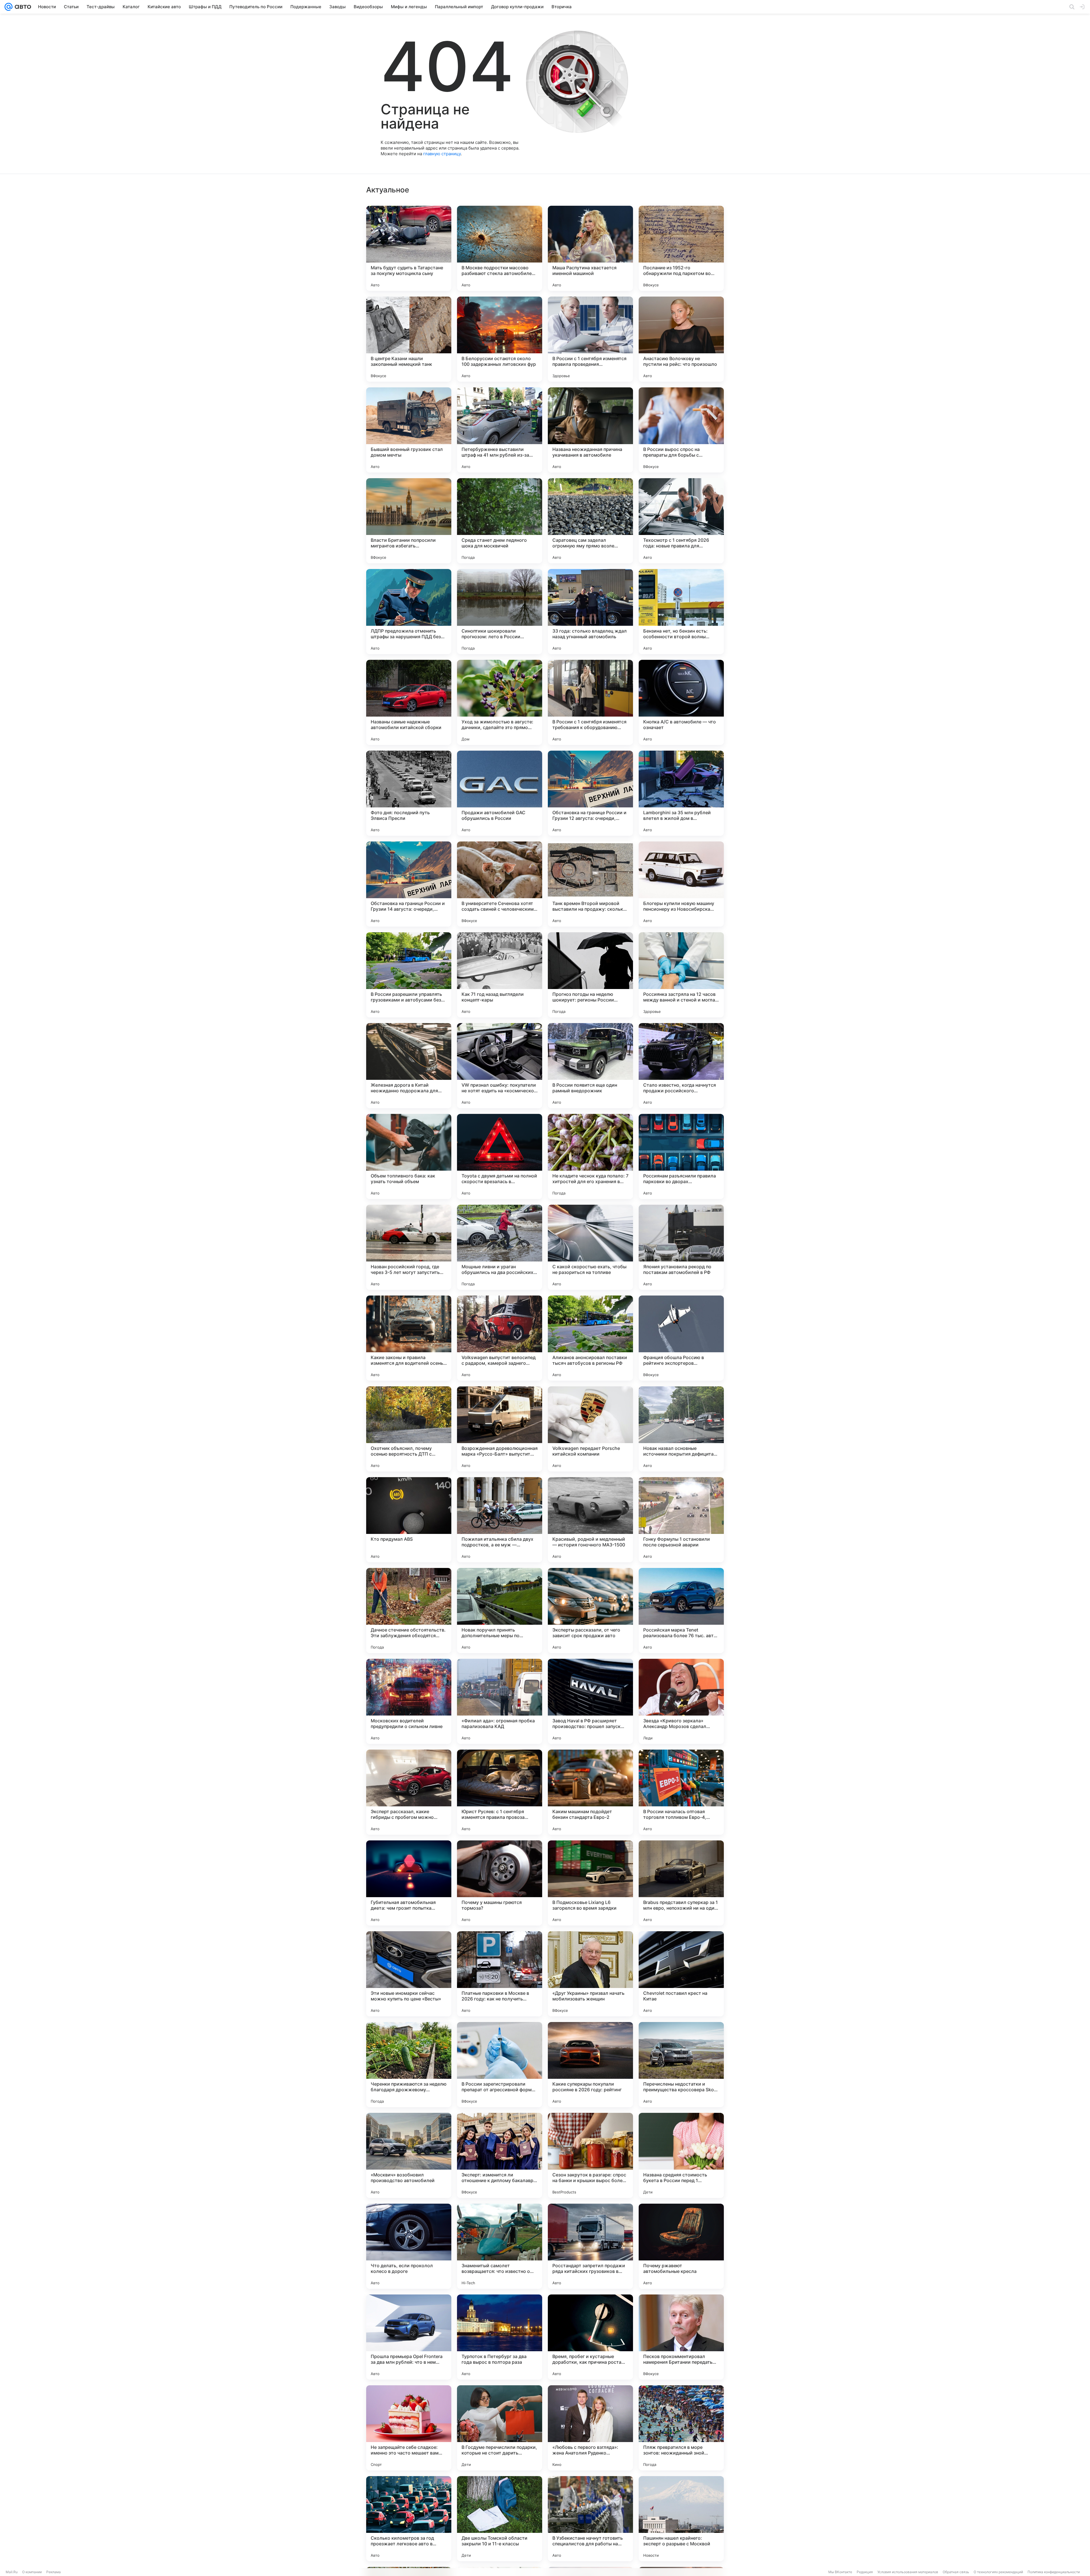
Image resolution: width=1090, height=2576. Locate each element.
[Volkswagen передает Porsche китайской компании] (590, 1429)
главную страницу (442, 154)
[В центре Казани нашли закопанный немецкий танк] (409, 339)
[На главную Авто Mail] (22, 7)
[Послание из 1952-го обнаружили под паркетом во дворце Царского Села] (681, 248)
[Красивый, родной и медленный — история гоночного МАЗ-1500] (590, 1520)
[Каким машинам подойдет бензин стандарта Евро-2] (590, 1792)
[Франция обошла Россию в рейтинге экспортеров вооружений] (681, 1338)
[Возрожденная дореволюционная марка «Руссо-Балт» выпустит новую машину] (500, 1429)
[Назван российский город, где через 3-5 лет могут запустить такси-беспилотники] (409, 1247)
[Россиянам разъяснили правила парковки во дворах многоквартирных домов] (681, 1156)
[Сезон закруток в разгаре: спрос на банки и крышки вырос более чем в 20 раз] (590, 2155)
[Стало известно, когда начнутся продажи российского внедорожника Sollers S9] (681, 1066)
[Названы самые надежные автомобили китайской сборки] (409, 702)
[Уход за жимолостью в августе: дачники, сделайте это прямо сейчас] (500, 702)
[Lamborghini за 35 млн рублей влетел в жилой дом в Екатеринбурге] (681, 793)
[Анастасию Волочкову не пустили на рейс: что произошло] (681, 339)
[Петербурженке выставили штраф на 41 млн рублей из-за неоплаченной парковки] (500, 430)
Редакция (865, 2572)
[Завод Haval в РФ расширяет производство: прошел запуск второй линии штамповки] (590, 1701)
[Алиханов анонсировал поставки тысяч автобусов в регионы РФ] (590, 1338)
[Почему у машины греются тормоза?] (500, 1883)
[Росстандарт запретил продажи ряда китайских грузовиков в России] (590, 2246)
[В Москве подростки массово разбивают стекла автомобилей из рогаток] (500, 248)
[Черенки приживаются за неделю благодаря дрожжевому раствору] (409, 2065)
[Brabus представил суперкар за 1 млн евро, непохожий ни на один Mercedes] (681, 1883)
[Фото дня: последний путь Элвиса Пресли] (409, 793)
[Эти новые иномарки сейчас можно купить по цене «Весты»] (409, 1974)
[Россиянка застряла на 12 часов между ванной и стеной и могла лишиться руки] (681, 975)
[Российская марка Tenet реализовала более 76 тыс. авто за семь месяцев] (681, 1611)
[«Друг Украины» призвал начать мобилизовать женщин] (590, 1974)
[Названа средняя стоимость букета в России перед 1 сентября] (681, 2155)
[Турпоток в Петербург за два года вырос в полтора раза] (500, 2337)
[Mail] (9, 7)
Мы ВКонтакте (840, 2572)
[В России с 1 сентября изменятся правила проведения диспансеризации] (590, 339)
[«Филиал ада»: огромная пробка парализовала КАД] (500, 1701)
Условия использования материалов (908, 2572)
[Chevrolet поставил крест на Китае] (681, 1974)
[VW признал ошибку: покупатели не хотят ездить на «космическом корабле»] (500, 1066)
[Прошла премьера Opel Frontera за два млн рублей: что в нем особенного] (409, 2337)
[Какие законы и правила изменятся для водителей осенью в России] (409, 1338)
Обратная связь (956, 2572)
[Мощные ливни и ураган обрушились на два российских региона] (500, 1247)
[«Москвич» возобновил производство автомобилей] (409, 2155)
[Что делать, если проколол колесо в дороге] (409, 2246)
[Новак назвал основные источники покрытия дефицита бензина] (681, 1429)
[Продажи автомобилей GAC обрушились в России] (500, 793)
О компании (32, 2572)
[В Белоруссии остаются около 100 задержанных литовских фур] (500, 339)
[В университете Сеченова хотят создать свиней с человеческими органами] (500, 884)
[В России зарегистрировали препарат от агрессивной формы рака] (500, 2065)
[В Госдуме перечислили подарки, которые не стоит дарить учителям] (500, 2428)
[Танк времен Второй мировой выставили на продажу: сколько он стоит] (590, 884)
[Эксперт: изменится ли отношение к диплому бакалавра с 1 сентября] (500, 2155)
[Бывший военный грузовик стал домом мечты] (409, 430)
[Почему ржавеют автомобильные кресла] (681, 2246)
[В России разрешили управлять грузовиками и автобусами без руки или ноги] (409, 975)
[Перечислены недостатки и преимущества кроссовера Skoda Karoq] (681, 2065)
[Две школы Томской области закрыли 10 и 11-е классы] (500, 2519)
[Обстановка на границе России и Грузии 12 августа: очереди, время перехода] (590, 793)
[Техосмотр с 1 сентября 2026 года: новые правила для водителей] (681, 521)
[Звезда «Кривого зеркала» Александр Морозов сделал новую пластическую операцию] (681, 1701)
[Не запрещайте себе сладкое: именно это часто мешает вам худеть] (409, 2428)
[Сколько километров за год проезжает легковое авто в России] (409, 2519)
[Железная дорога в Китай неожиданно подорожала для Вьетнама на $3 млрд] (409, 1066)
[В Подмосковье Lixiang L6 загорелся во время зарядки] (590, 1883)
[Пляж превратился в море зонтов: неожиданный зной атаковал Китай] (681, 2428)
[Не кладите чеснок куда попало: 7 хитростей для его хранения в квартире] (590, 1156)
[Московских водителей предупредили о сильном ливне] (409, 1701)
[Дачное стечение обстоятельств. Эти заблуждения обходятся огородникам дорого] (409, 1611)
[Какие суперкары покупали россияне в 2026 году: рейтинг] (590, 2065)
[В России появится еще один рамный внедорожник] (590, 1066)
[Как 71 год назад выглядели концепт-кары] (500, 975)
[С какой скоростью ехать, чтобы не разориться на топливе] (590, 1247)
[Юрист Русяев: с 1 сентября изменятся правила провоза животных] (500, 1792)
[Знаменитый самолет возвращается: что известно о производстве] (500, 2246)
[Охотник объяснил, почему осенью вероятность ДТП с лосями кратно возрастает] (409, 1429)
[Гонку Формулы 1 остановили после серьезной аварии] (681, 1520)
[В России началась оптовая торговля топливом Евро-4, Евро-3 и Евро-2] (681, 1792)
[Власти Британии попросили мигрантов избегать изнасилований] (409, 521)
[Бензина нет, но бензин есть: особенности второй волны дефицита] (681, 612)
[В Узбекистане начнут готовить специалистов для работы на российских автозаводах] (590, 2519)
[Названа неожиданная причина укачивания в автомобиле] (590, 430)
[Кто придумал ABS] (409, 1520)
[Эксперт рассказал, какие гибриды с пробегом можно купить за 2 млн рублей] (409, 1792)
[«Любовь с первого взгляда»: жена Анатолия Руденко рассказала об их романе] (590, 2428)
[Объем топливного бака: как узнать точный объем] (409, 1156)
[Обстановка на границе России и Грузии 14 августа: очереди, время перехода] (409, 884)
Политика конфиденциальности (1054, 2572)
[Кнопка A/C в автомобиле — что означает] (681, 702)
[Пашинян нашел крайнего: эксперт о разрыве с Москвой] (681, 2519)
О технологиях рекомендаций (998, 2572)
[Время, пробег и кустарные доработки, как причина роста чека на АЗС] (590, 2337)
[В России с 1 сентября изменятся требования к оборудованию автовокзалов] (590, 702)
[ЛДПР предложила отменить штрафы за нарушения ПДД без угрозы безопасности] (409, 612)
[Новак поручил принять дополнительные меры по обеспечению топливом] (500, 1611)
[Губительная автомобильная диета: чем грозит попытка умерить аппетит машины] (409, 1883)
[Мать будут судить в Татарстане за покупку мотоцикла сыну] (409, 248)
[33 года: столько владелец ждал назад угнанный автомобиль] (590, 612)
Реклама (54, 2572)
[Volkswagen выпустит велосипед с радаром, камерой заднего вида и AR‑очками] (500, 1338)
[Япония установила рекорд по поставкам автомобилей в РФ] (681, 1247)
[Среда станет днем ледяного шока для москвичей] (500, 521)
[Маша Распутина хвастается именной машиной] (590, 248)
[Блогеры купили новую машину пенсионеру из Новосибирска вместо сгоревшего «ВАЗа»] (681, 884)
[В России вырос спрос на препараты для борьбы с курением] (681, 430)
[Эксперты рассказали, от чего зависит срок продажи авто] (590, 1611)
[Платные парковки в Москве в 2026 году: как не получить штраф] (500, 1974)
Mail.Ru (12, 2572)
